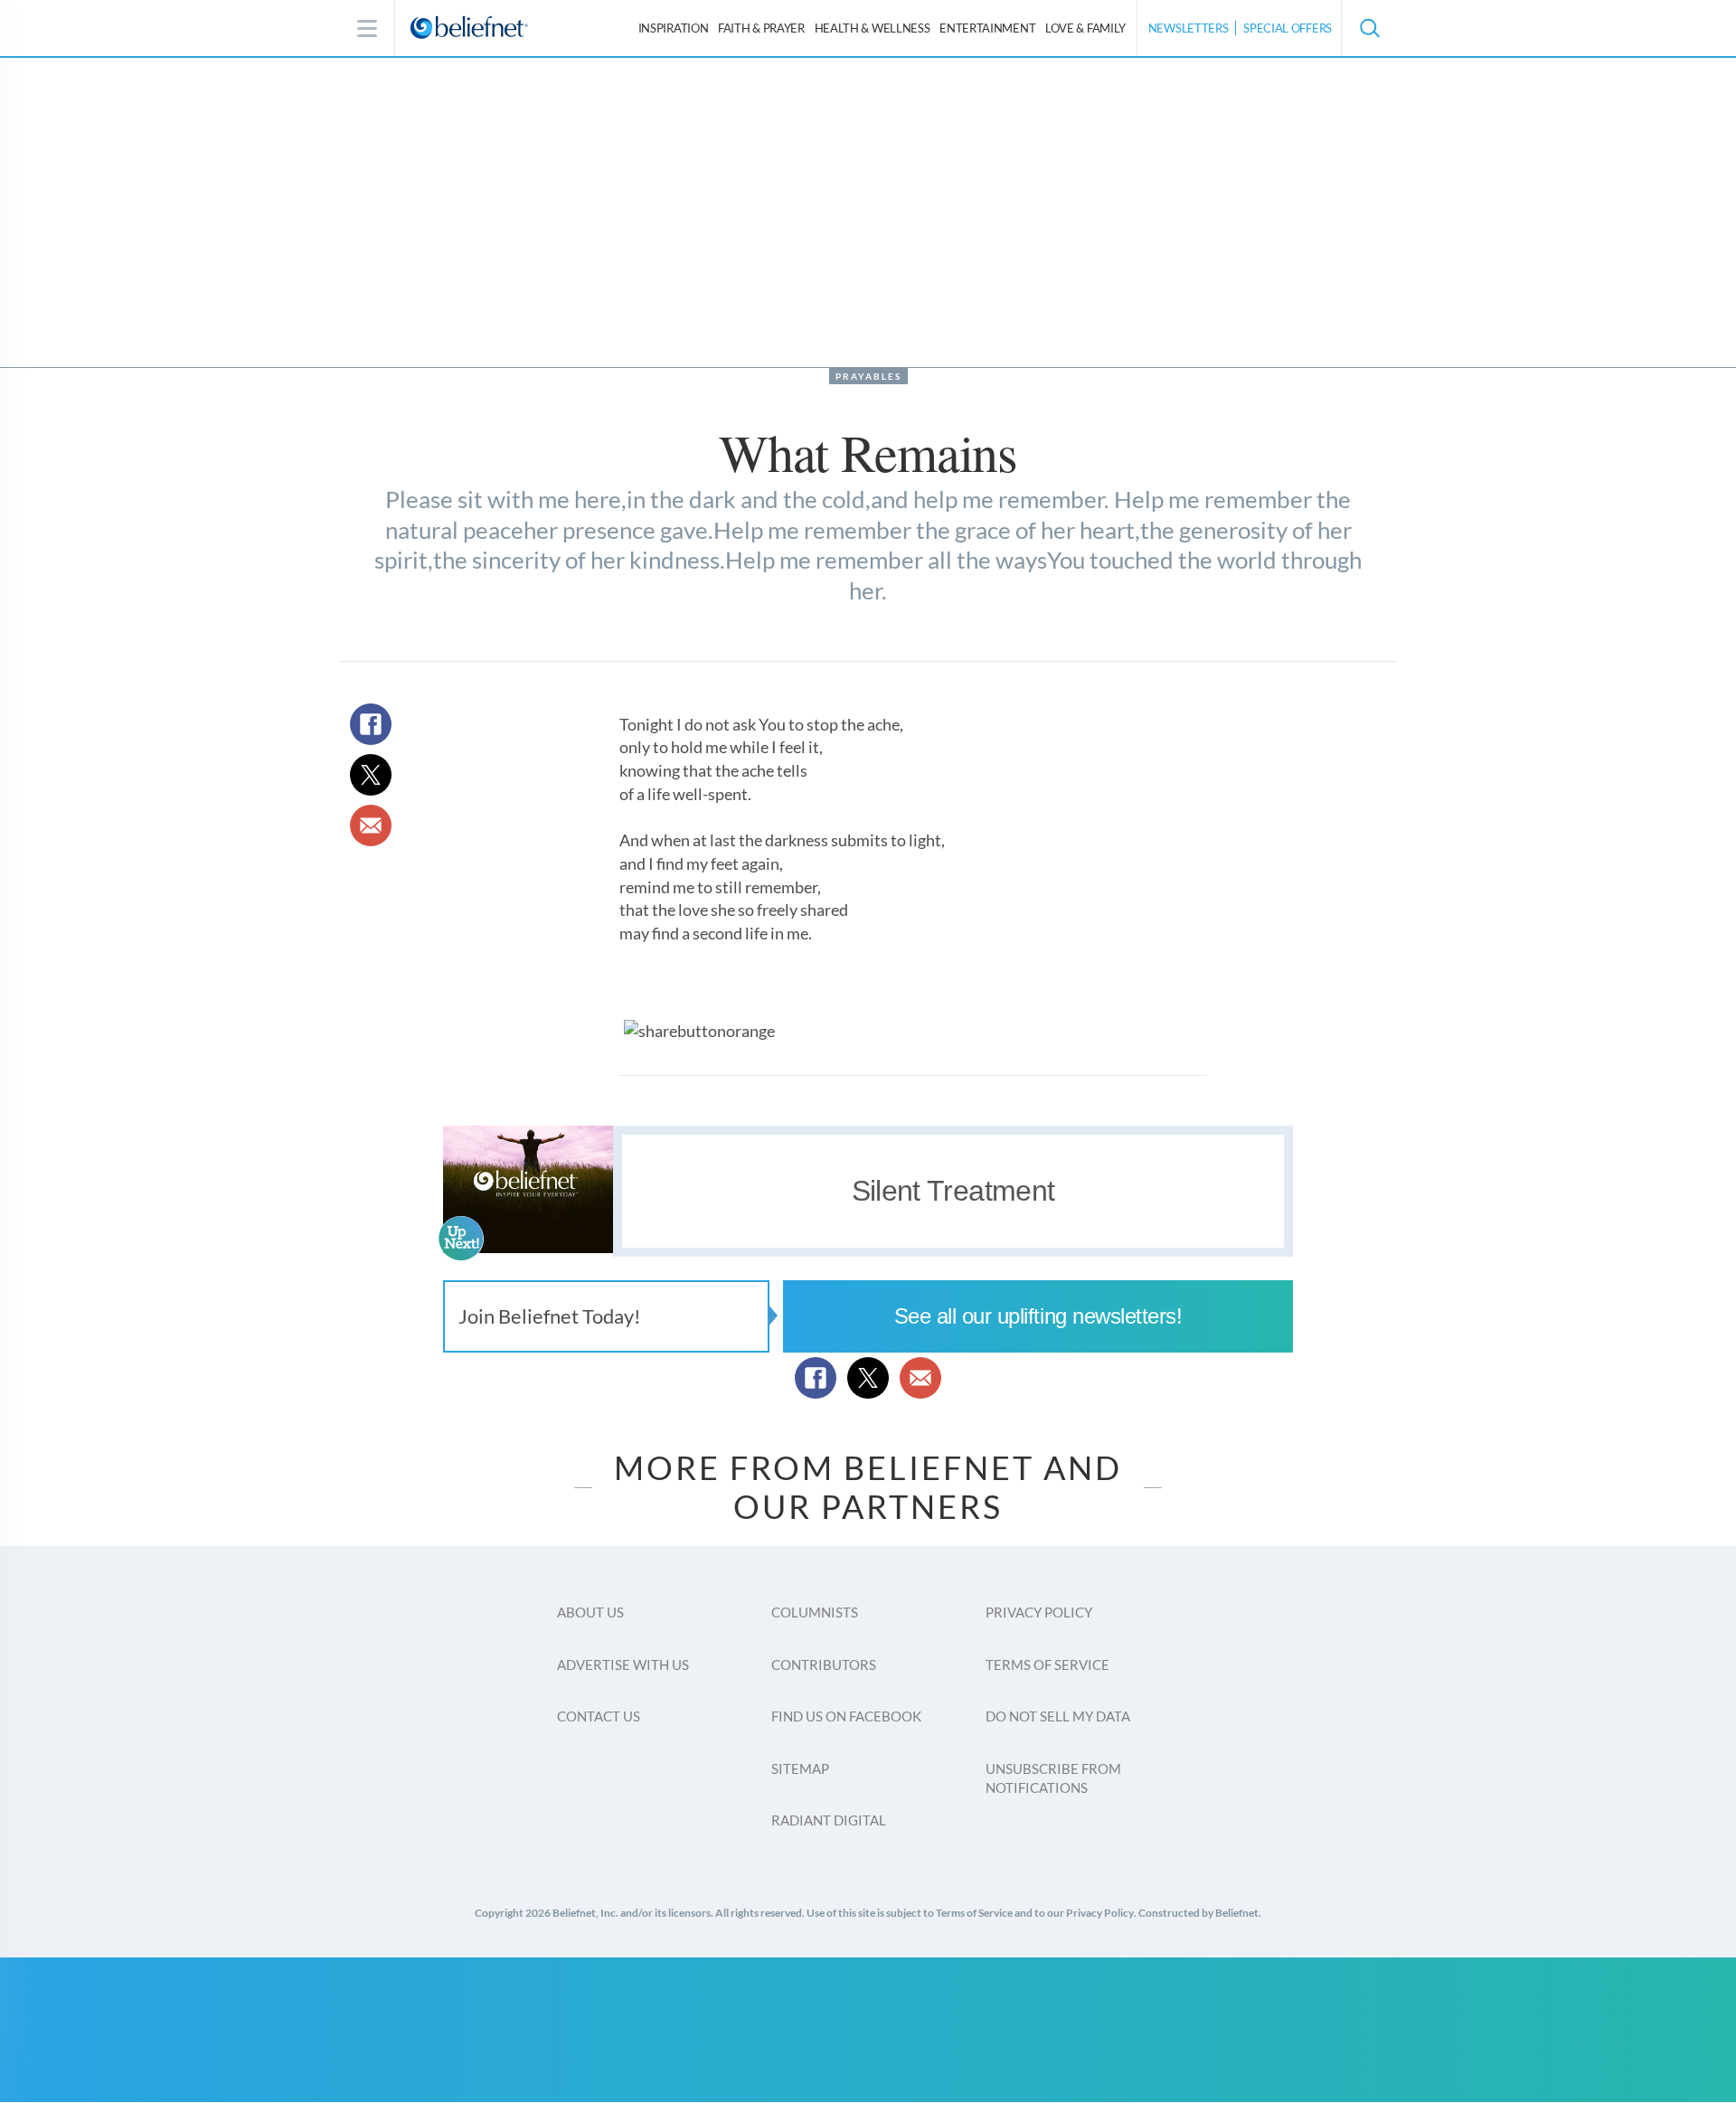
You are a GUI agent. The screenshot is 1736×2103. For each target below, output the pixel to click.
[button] (1369, 28)
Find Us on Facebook (846, 1716)
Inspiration (674, 28)
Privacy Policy (1039, 1612)
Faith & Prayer (761, 28)
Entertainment (987, 28)
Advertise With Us (623, 1664)
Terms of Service (1047, 1664)
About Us (590, 1612)
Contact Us (599, 1716)
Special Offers (1288, 28)
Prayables (868, 376)
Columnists (815, 1612)
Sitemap (800, 1768)
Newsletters (1189, 28)
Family (1085, 28)
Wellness (873, 28)
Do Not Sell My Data (1058, 1716)
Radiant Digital (829, 1820)
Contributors (824, 1664)
